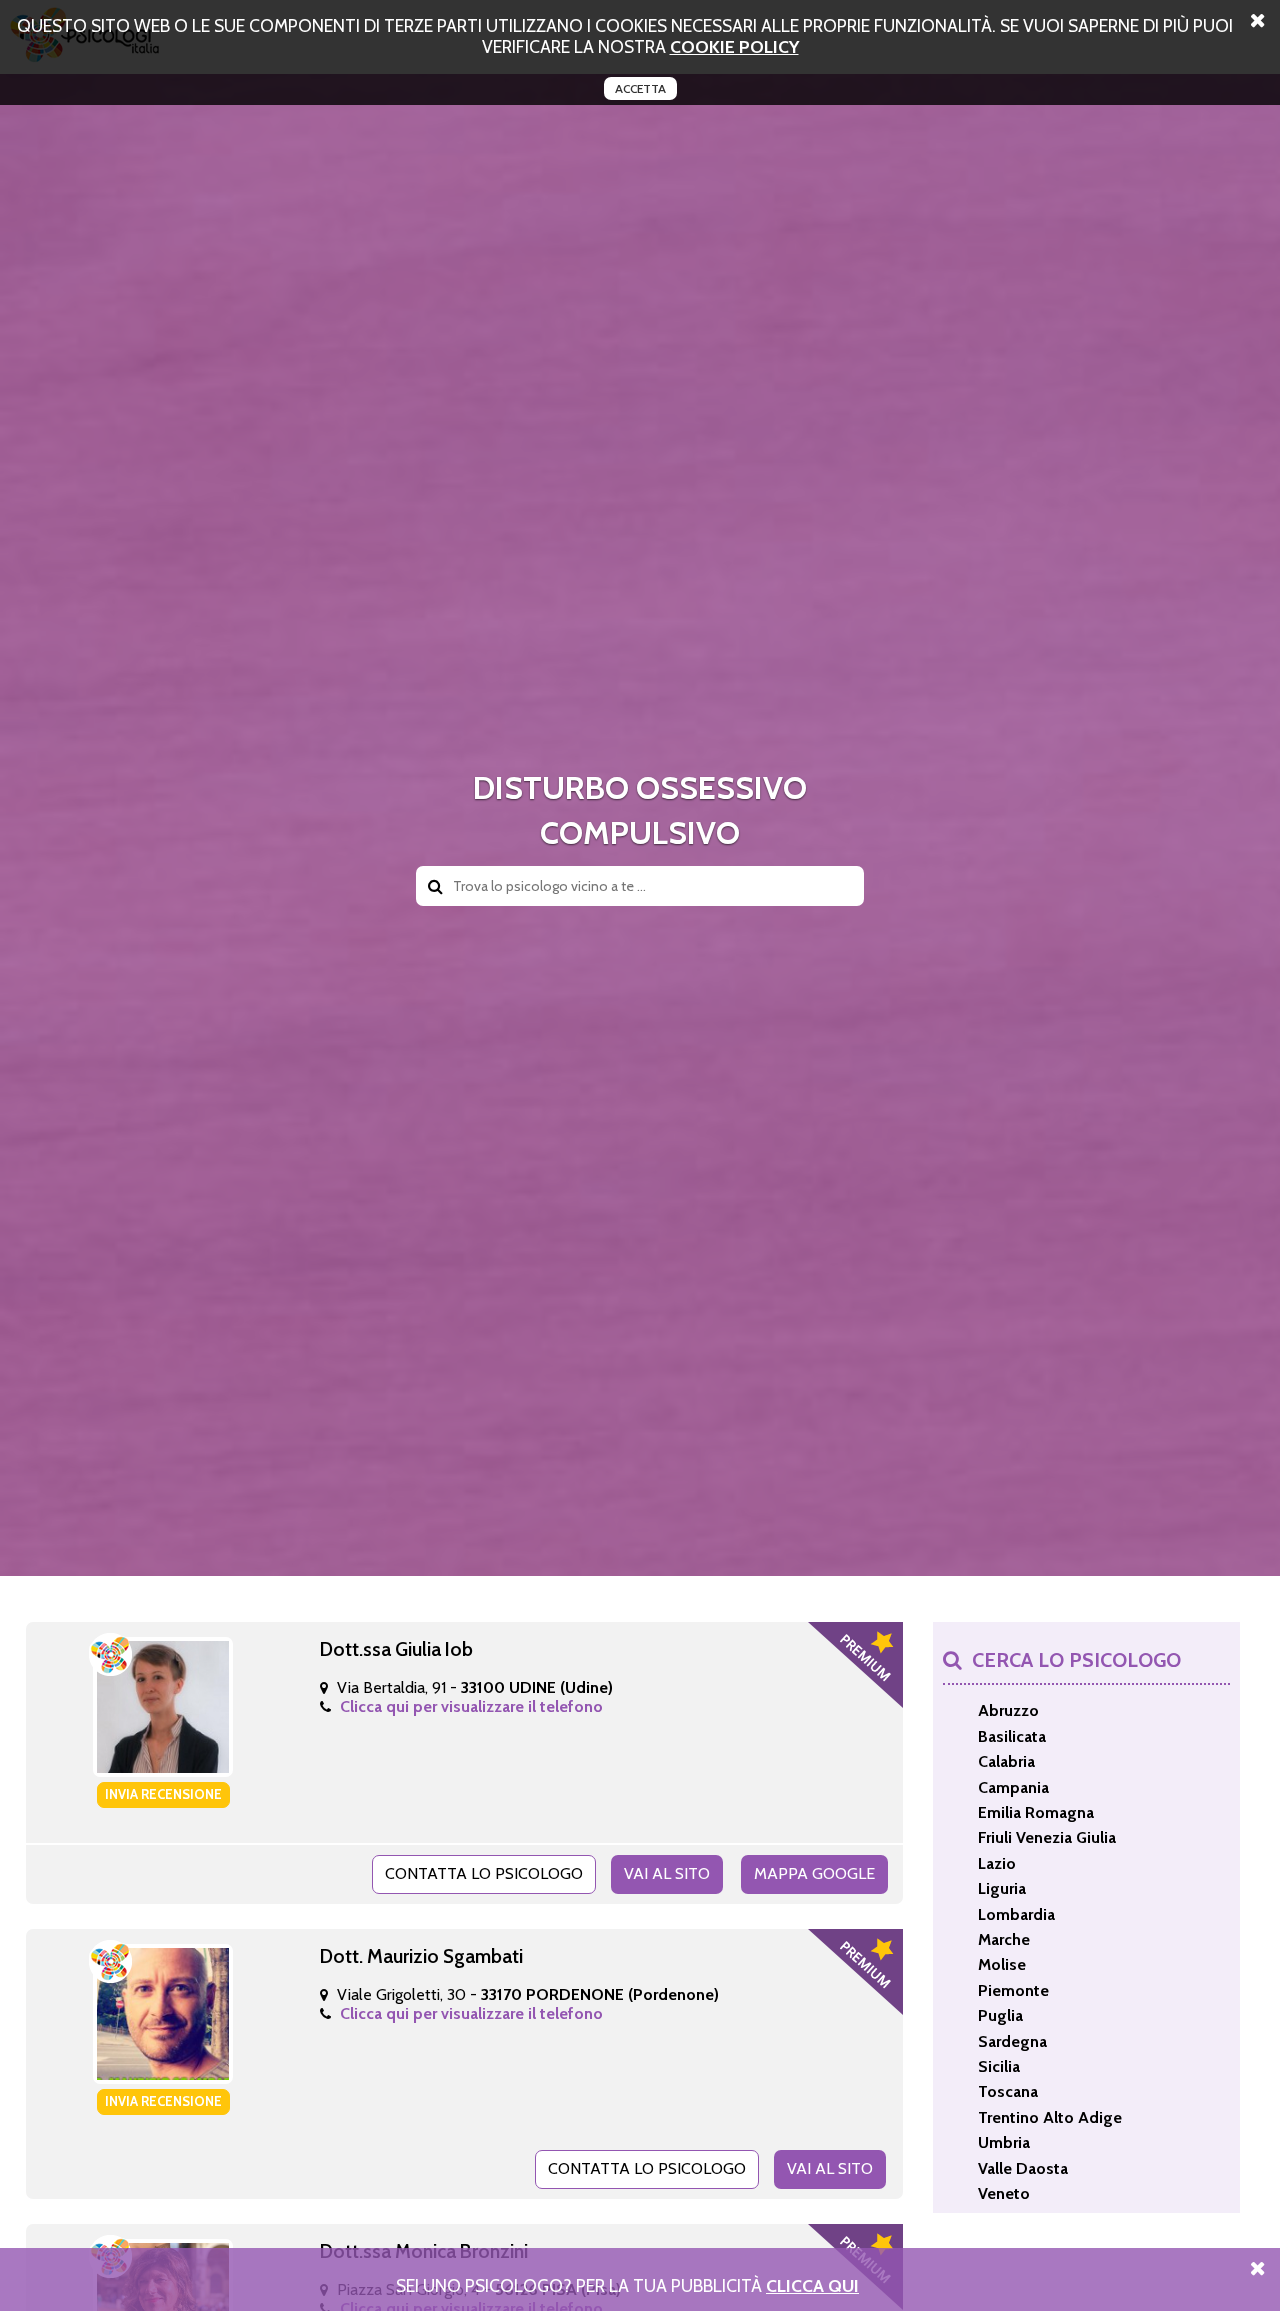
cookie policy (734, 46)
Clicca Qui (812, 2285)
